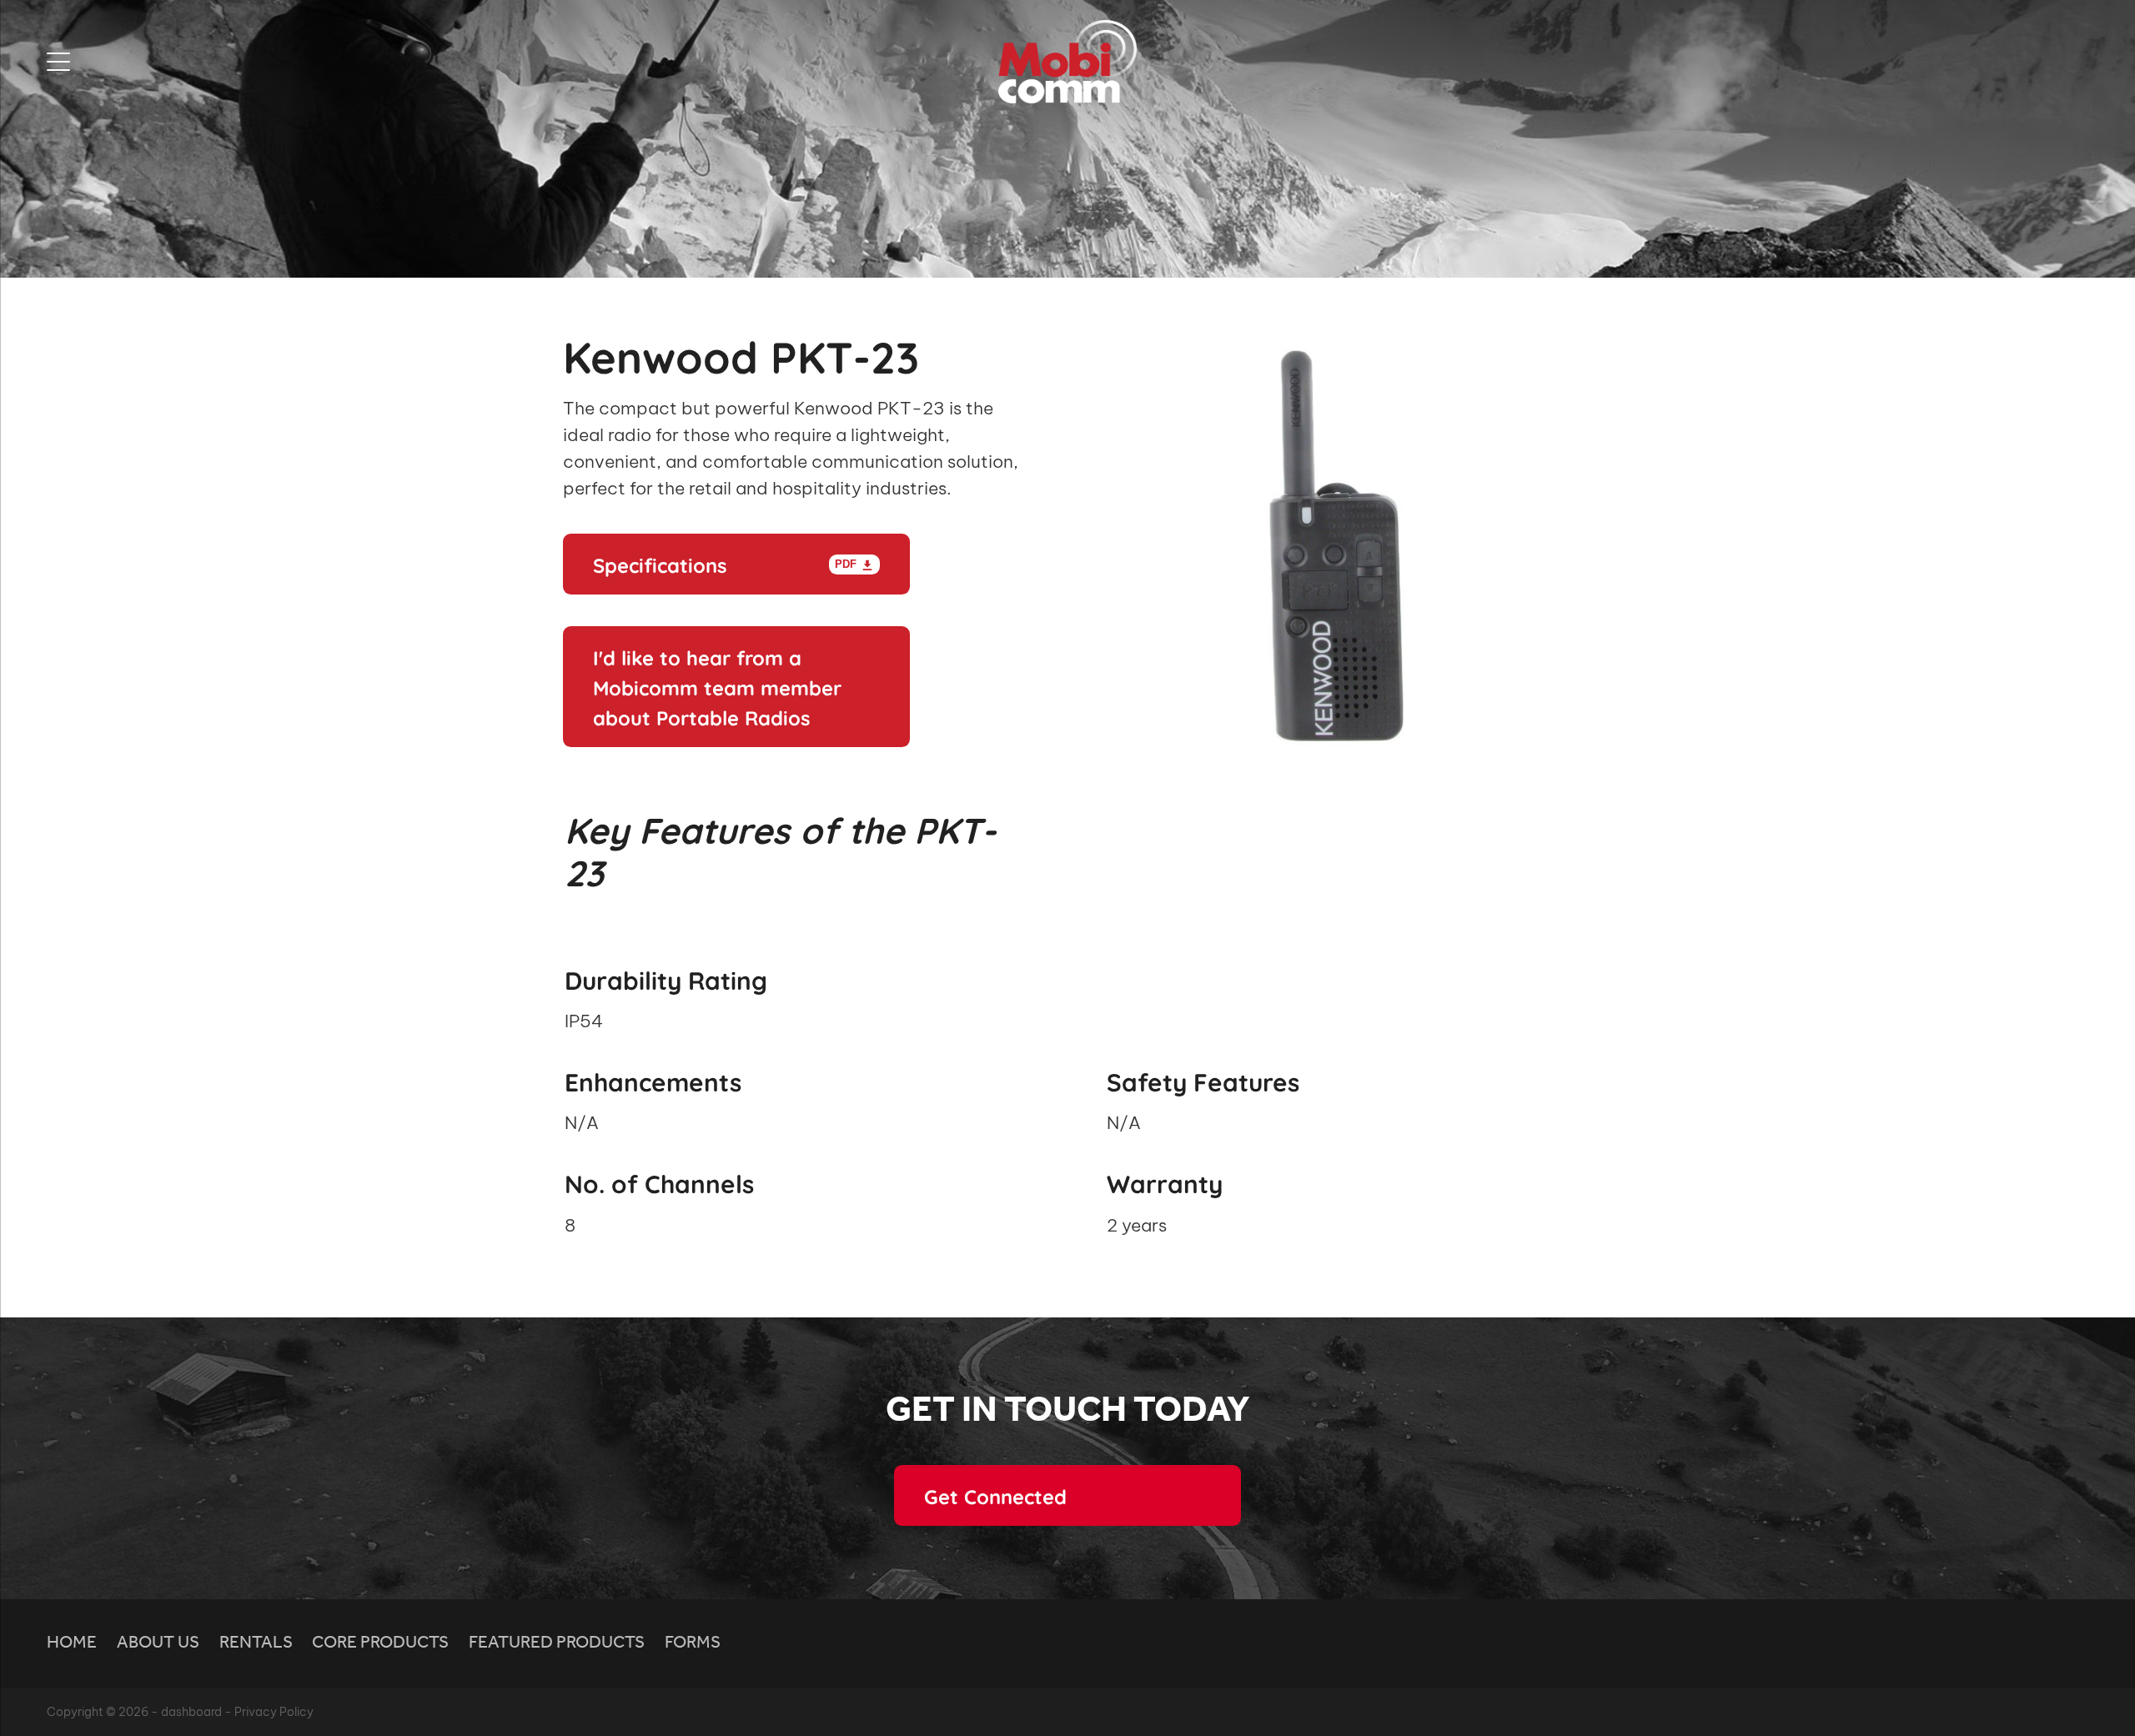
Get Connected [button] (995, 1495)
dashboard (191, 1712)
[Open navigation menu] (302, 62)
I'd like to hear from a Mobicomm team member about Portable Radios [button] (717, 686)
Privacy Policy (274, 1712)
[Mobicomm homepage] (1067, 62)
